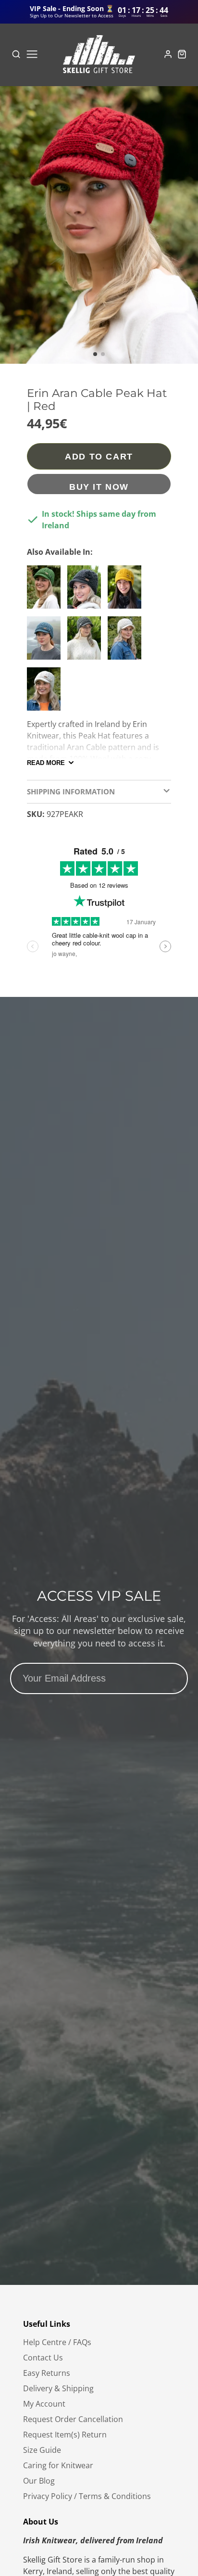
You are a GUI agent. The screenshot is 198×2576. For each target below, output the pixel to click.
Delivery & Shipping (58, 2388)
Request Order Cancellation (73, 2419)
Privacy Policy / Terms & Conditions (87, 2496)
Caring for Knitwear (58, 2465)
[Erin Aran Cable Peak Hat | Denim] (46, 642)
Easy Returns (47, 2373)
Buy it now (99, 487)
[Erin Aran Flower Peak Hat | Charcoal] (87, 591)
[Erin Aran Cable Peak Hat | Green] (46, 591)
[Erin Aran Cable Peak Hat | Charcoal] (87, 642)
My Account (44, 2404)
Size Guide (42, 2450)
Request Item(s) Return (65, 2435)
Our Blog (39, 2481)
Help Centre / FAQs (57, 2342)
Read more (46, 763)
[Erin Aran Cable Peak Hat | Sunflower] (127, 591)
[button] (95, 354)
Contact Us (43, 2358)
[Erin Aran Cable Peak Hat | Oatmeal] (46, 693)
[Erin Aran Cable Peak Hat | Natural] (127, 642)
